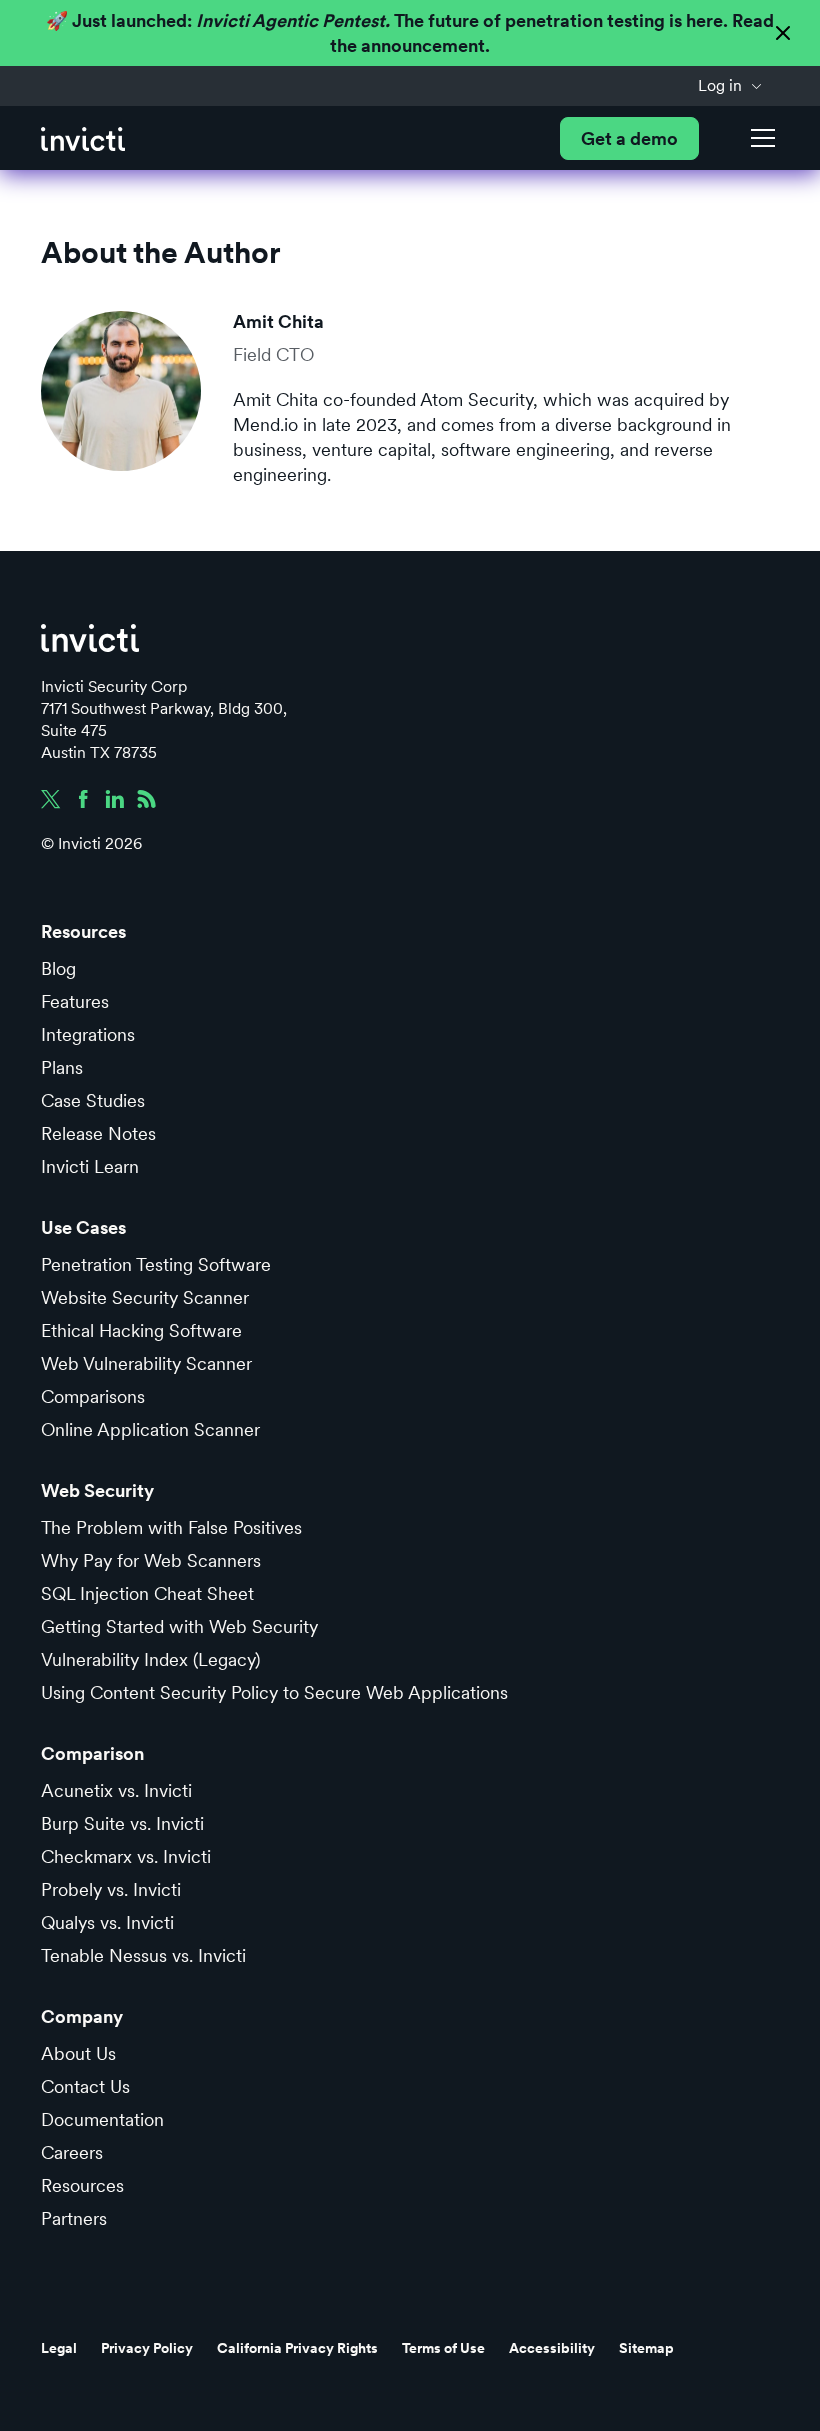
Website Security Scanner (145, 1297)
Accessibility (552, 2348)
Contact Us (85, 2086)
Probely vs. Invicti (111, 1889)
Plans (62, 1067)
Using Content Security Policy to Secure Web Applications (274, 1692)
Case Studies (93, 1100)
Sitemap (646, 2348)
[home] (83, 138)
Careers (72, 2152)
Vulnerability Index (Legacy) (150, 1659)
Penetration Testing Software (156, 1264)
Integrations (88, 1034)
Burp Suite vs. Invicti (122, 1823)
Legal (59, 2348)
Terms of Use (443, 2348)
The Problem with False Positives (171, 1527)
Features (75, 1001)
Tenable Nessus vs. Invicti (143, 1955)
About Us (78, 2053)
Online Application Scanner (150, 1429)
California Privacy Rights (297, 2348)
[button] (730, 86)
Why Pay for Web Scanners (151, 1560)
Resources (82, 2185)
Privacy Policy (147, 2348)
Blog (58, 968)
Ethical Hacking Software (141, 1330)
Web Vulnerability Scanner (146, 1363)
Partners (74, 2218)
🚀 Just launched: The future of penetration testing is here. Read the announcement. (410, 33)
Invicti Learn (90, 1166)
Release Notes (98, 1133)
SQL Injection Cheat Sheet (147, 1593)
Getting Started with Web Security (179, 1626)
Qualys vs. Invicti (107, 1922)
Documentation (102, 2119)
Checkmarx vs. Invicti (126, 1856)
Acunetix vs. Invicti (116, 1790)
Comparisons (93, 1396)
